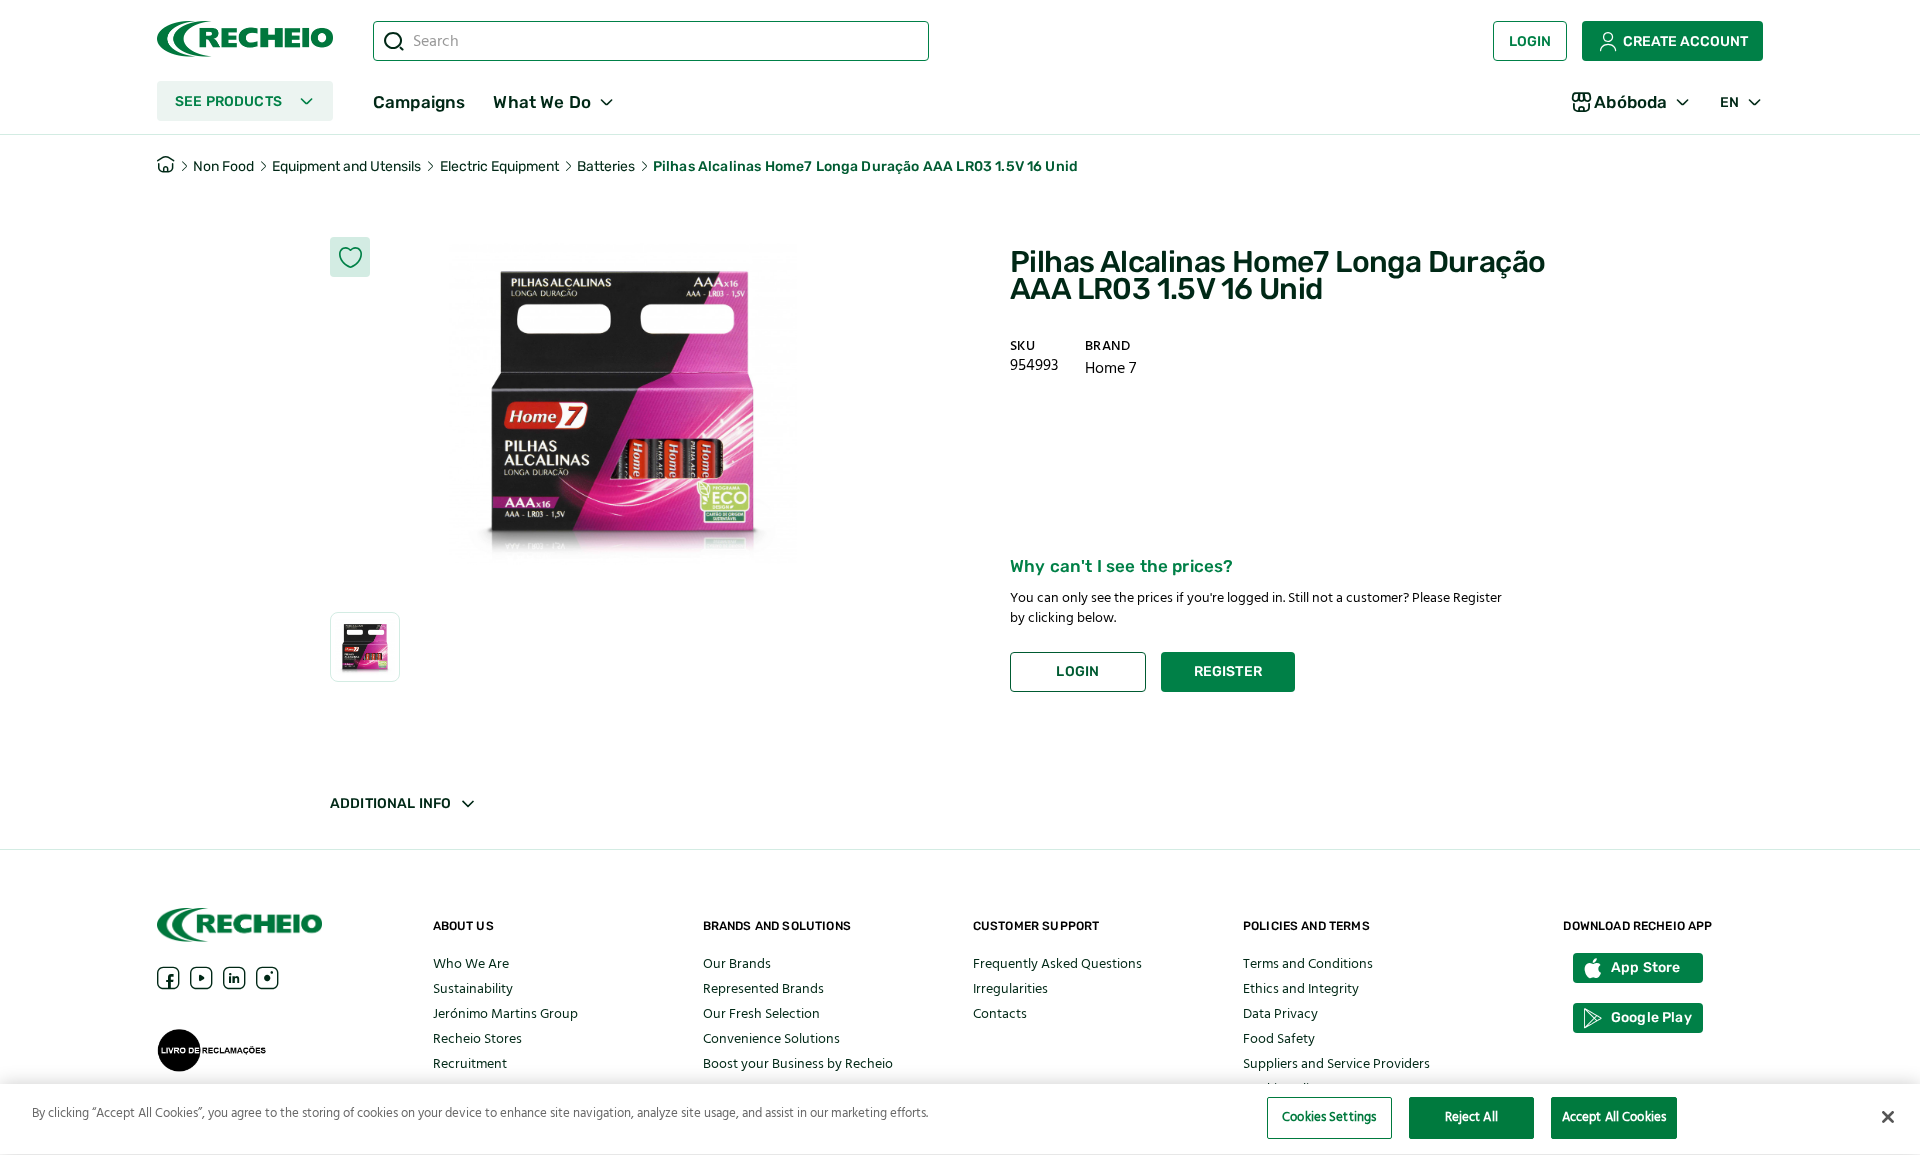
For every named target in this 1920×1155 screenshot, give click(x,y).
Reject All (1471, 1117)
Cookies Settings (1329, 1117)
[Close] (1888, 1117)
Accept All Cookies (1614, 1117)
